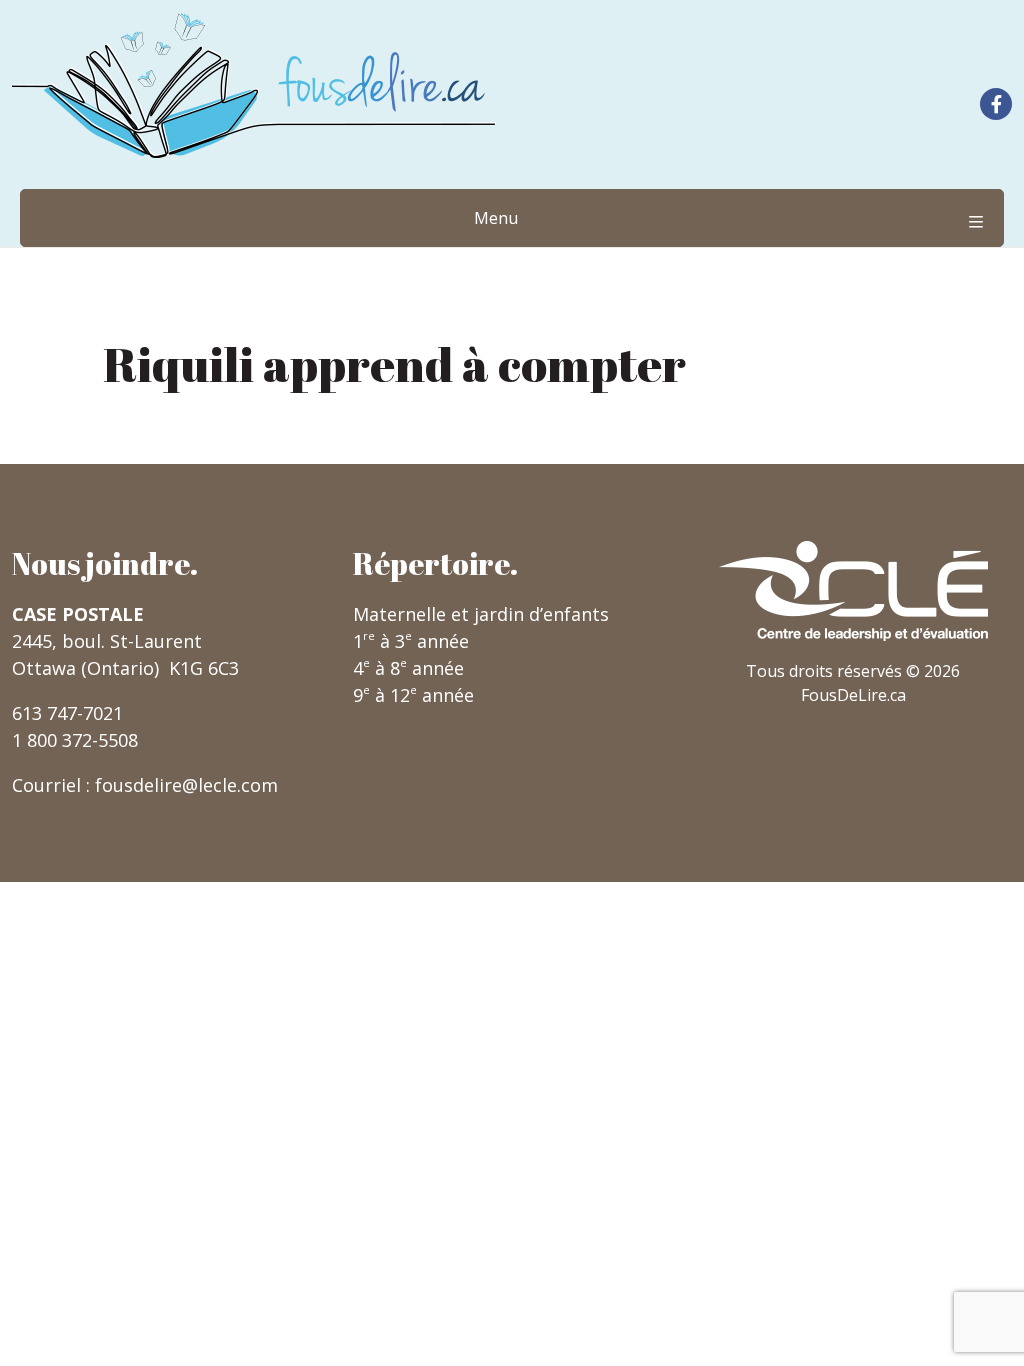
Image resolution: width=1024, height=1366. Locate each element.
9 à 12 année (413, 695)
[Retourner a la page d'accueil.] (254, 85)
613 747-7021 (67, 713)
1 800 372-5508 (75, 740)
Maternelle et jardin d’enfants (481, 614)
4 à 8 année (408, 668)
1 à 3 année (411, 641)
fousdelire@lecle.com (186, 785)
